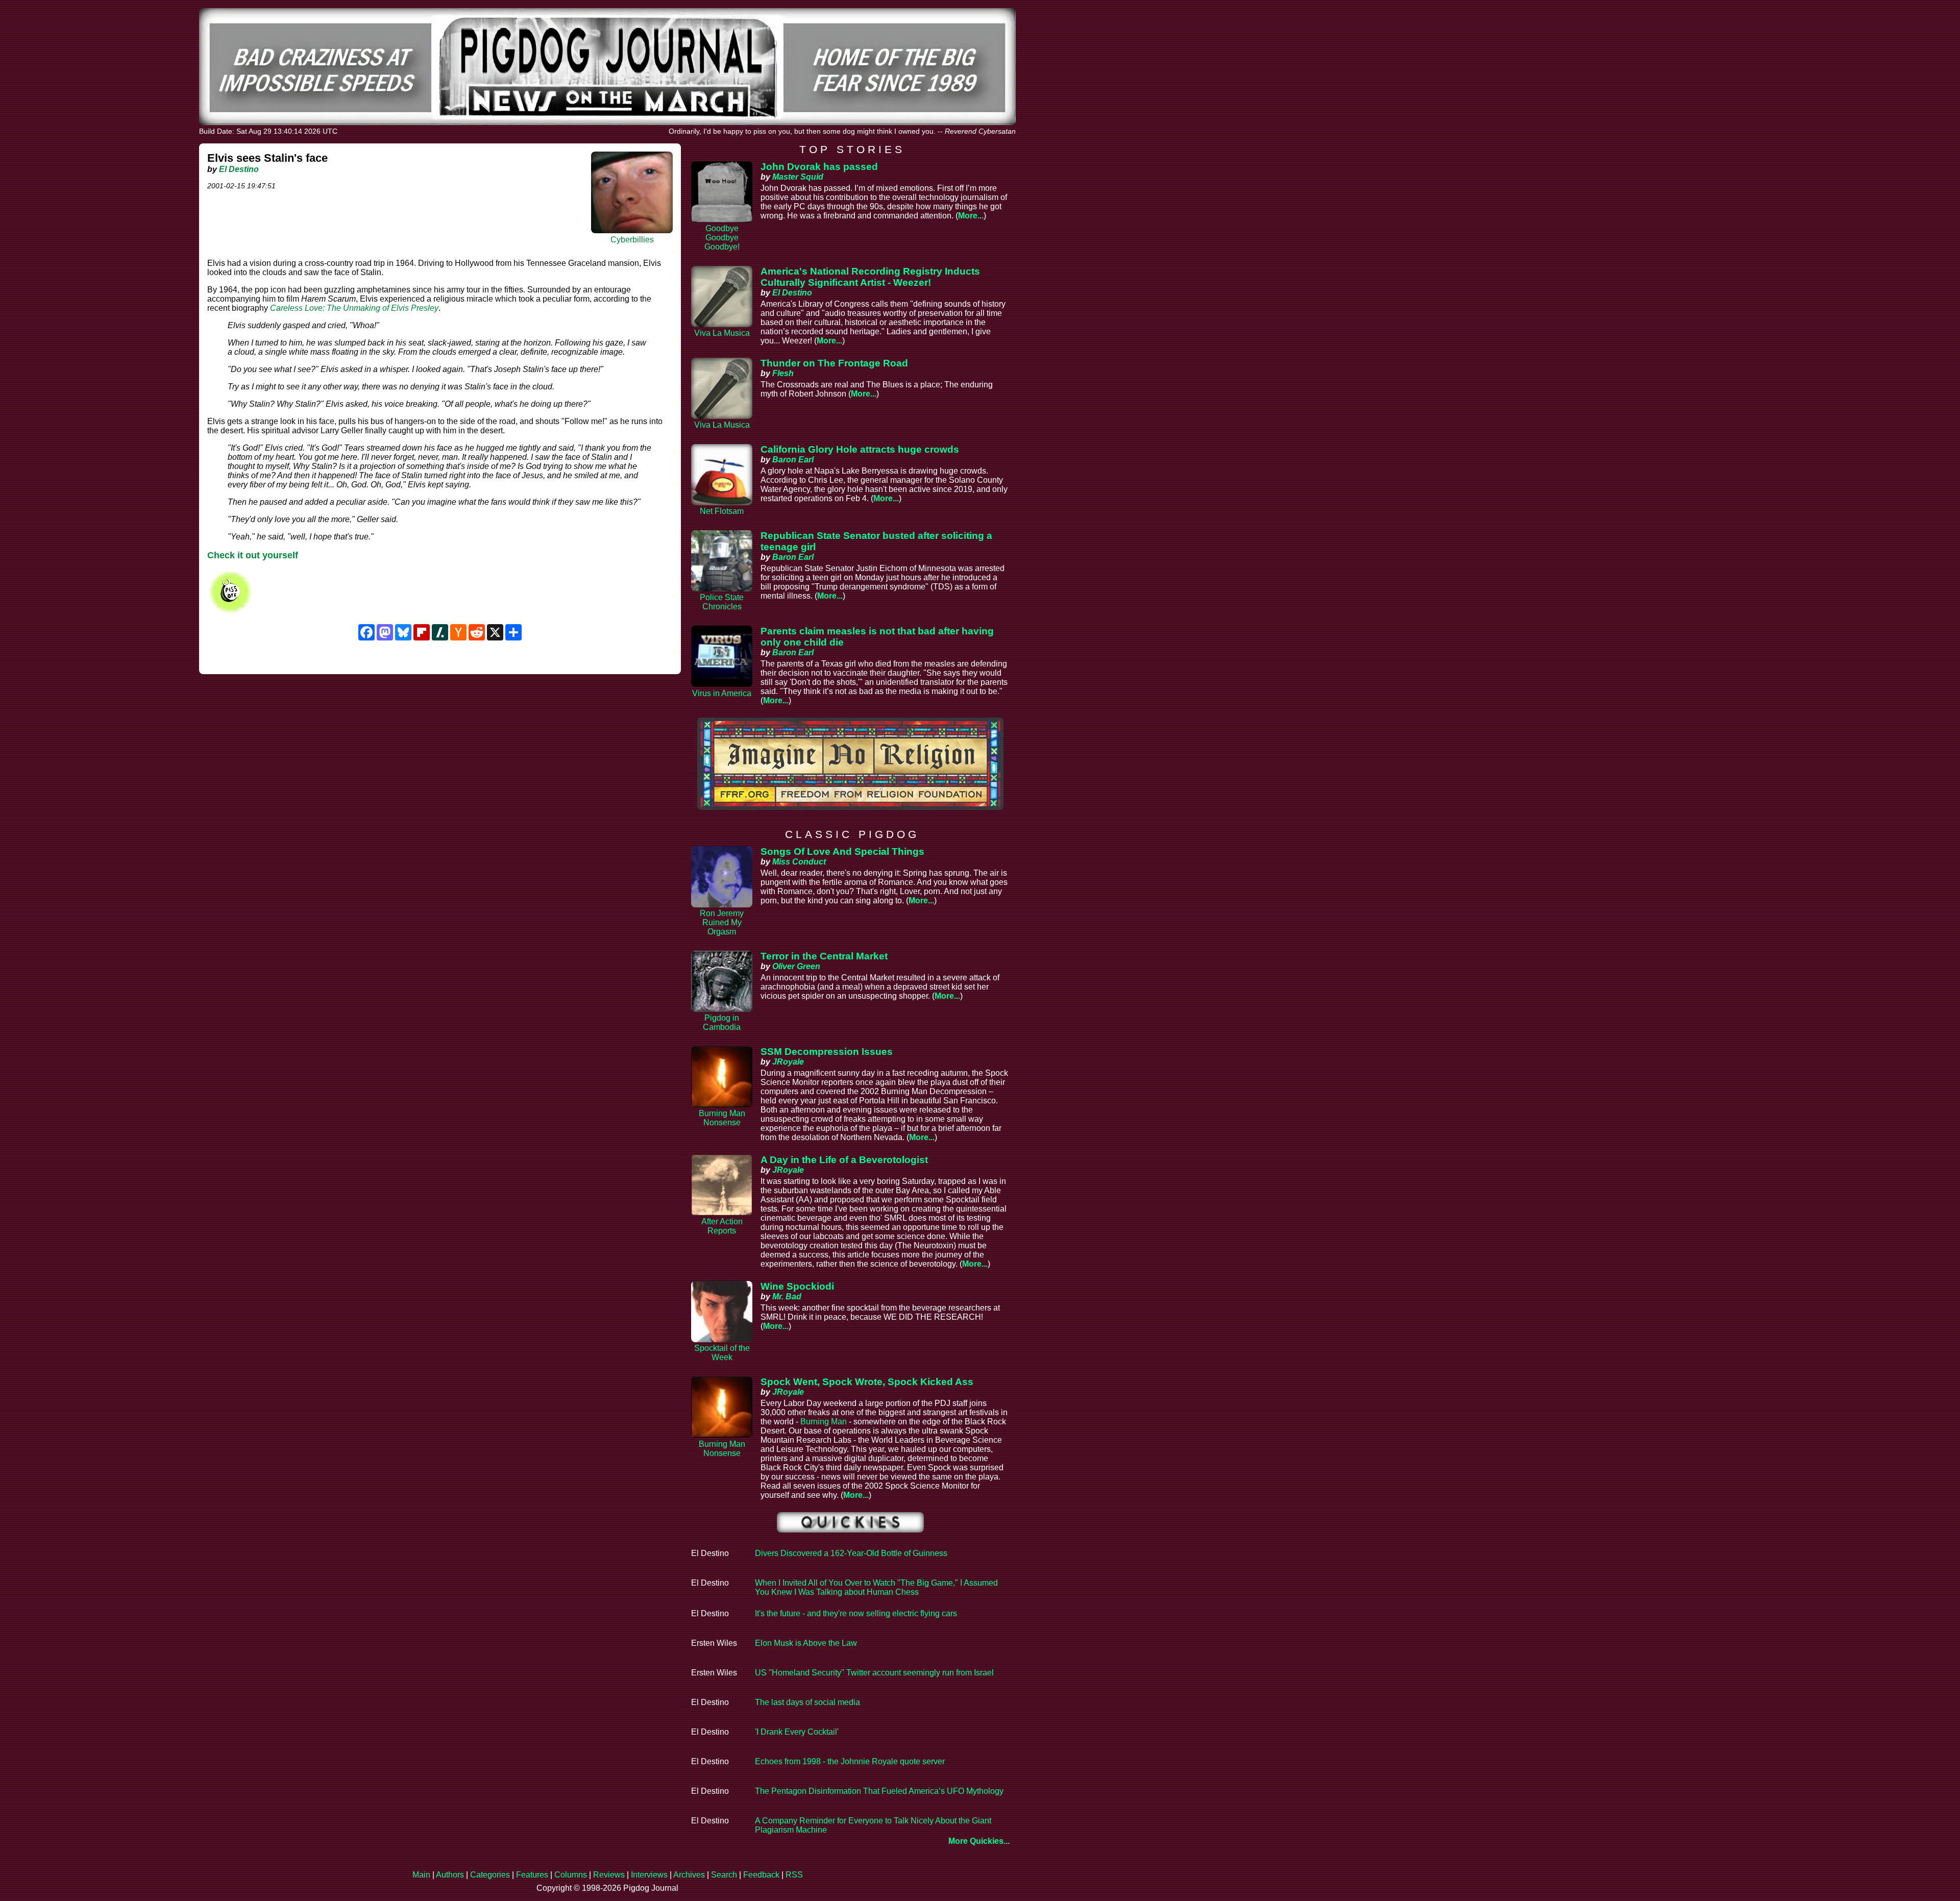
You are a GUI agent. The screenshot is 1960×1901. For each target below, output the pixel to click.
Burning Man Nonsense (722, 1118)
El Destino (239, 169)
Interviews (649, 1875)
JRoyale (788, 1062)
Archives (689, 1875)
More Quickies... (979, 1841)
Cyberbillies (632, 240)
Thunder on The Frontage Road (834, 363)
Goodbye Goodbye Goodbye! (722, 238)
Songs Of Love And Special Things (842, 851)
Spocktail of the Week (722, 1353)
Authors (450, 1875)
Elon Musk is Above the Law (806, 1643)
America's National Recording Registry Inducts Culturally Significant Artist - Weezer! (870, 277)
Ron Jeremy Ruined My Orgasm (722, 922)
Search (724, 1875)
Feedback (761, 1875)
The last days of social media (807, 1702)
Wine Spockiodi (797, 1286)
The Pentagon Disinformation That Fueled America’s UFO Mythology (879, 1791)
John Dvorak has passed (819, 167)
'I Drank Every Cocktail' (797, 1732)
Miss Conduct (799, 862)
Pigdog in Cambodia (722, 1022)
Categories (490, 1875)
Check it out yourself (253, 555)
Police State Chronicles (722, 602)
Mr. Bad (787, 1297)
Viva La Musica (722, 333)
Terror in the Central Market (824, 956)
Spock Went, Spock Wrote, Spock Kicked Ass (867, 1382)
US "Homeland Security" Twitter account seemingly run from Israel (874, 1673)
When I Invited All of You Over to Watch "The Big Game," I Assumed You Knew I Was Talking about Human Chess (876, 1587)
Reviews (609, 1875)
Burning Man (824, 1422)
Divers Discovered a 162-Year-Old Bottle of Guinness (851, 1553)
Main (421, 1875)
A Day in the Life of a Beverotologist (844, 1160)
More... (971, 216)
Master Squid (798, 177)
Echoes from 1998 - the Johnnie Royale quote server (850, 1761)
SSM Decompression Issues (827, 1052)
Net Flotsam (722, 511)
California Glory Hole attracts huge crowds (860, 449)
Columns (571, 1875)
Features (532, 1875)
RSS (794, 1875)
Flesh (783, 373)
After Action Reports (722, 1226)
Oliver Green (796, 966)
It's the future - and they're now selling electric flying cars (856, 1613)
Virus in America (722, 693)
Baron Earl (793, 460)
